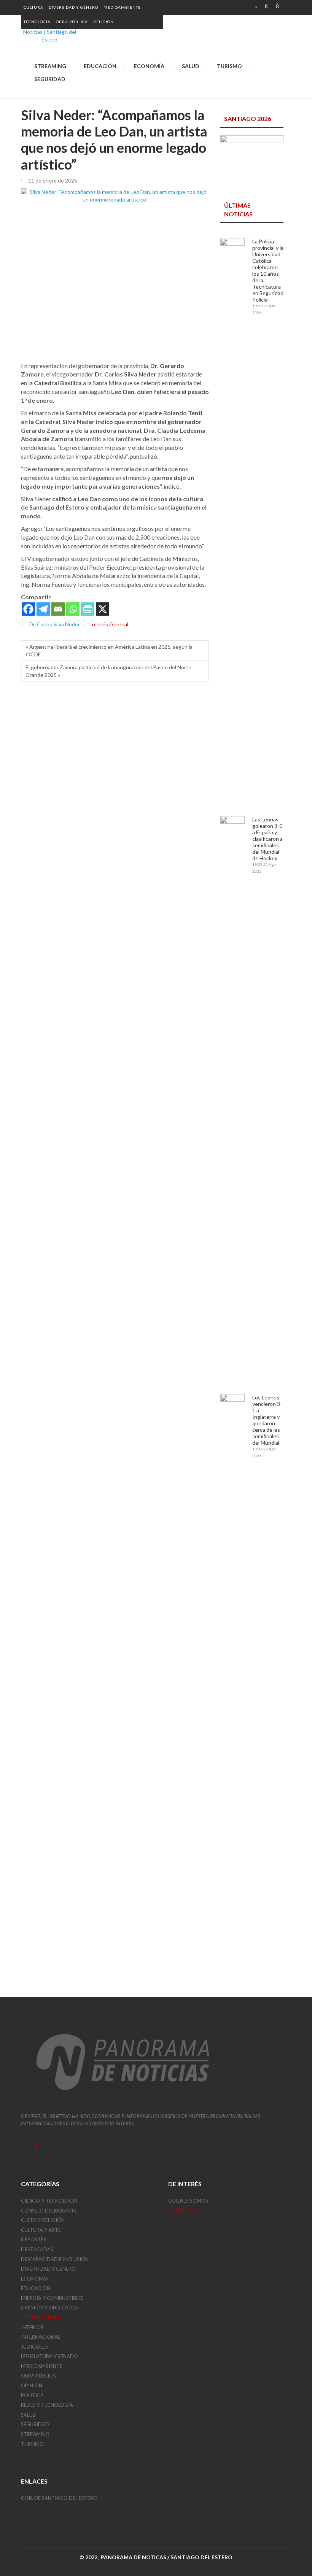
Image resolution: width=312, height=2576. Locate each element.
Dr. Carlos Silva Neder (55, 625)
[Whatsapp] (73, 609)
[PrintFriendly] (88, 609)
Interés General (109, 625)
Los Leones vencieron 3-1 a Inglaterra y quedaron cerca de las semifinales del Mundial (267, 1420)
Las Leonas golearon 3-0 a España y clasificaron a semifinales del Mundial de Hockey (267, 839)
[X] (103, 609)
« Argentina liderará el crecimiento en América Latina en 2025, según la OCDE (109, 650)
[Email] (58, 609)
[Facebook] (28, 609)
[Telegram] (43, 609)
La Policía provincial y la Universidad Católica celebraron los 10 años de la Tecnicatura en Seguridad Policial (268, 270)
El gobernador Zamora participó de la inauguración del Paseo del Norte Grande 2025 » (108, 671)
